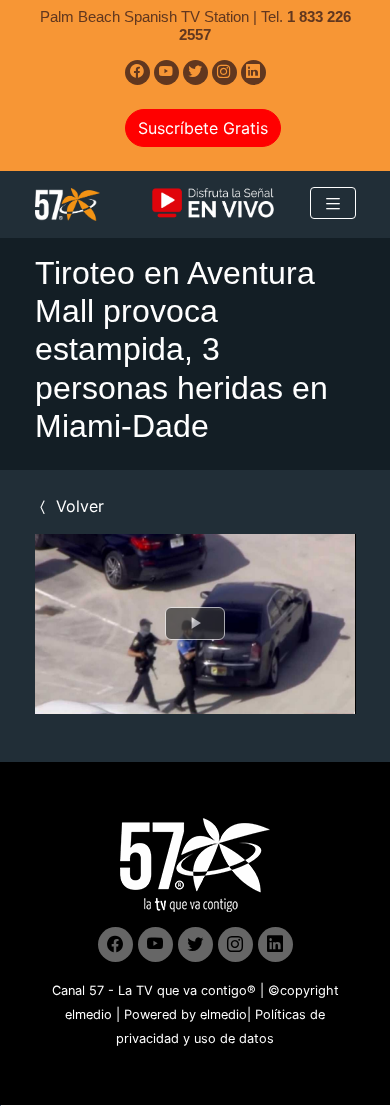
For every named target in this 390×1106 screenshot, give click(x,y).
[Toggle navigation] (333, 203)
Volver (77, 506)
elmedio (88, 1014)
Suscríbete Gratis (203, 128)
